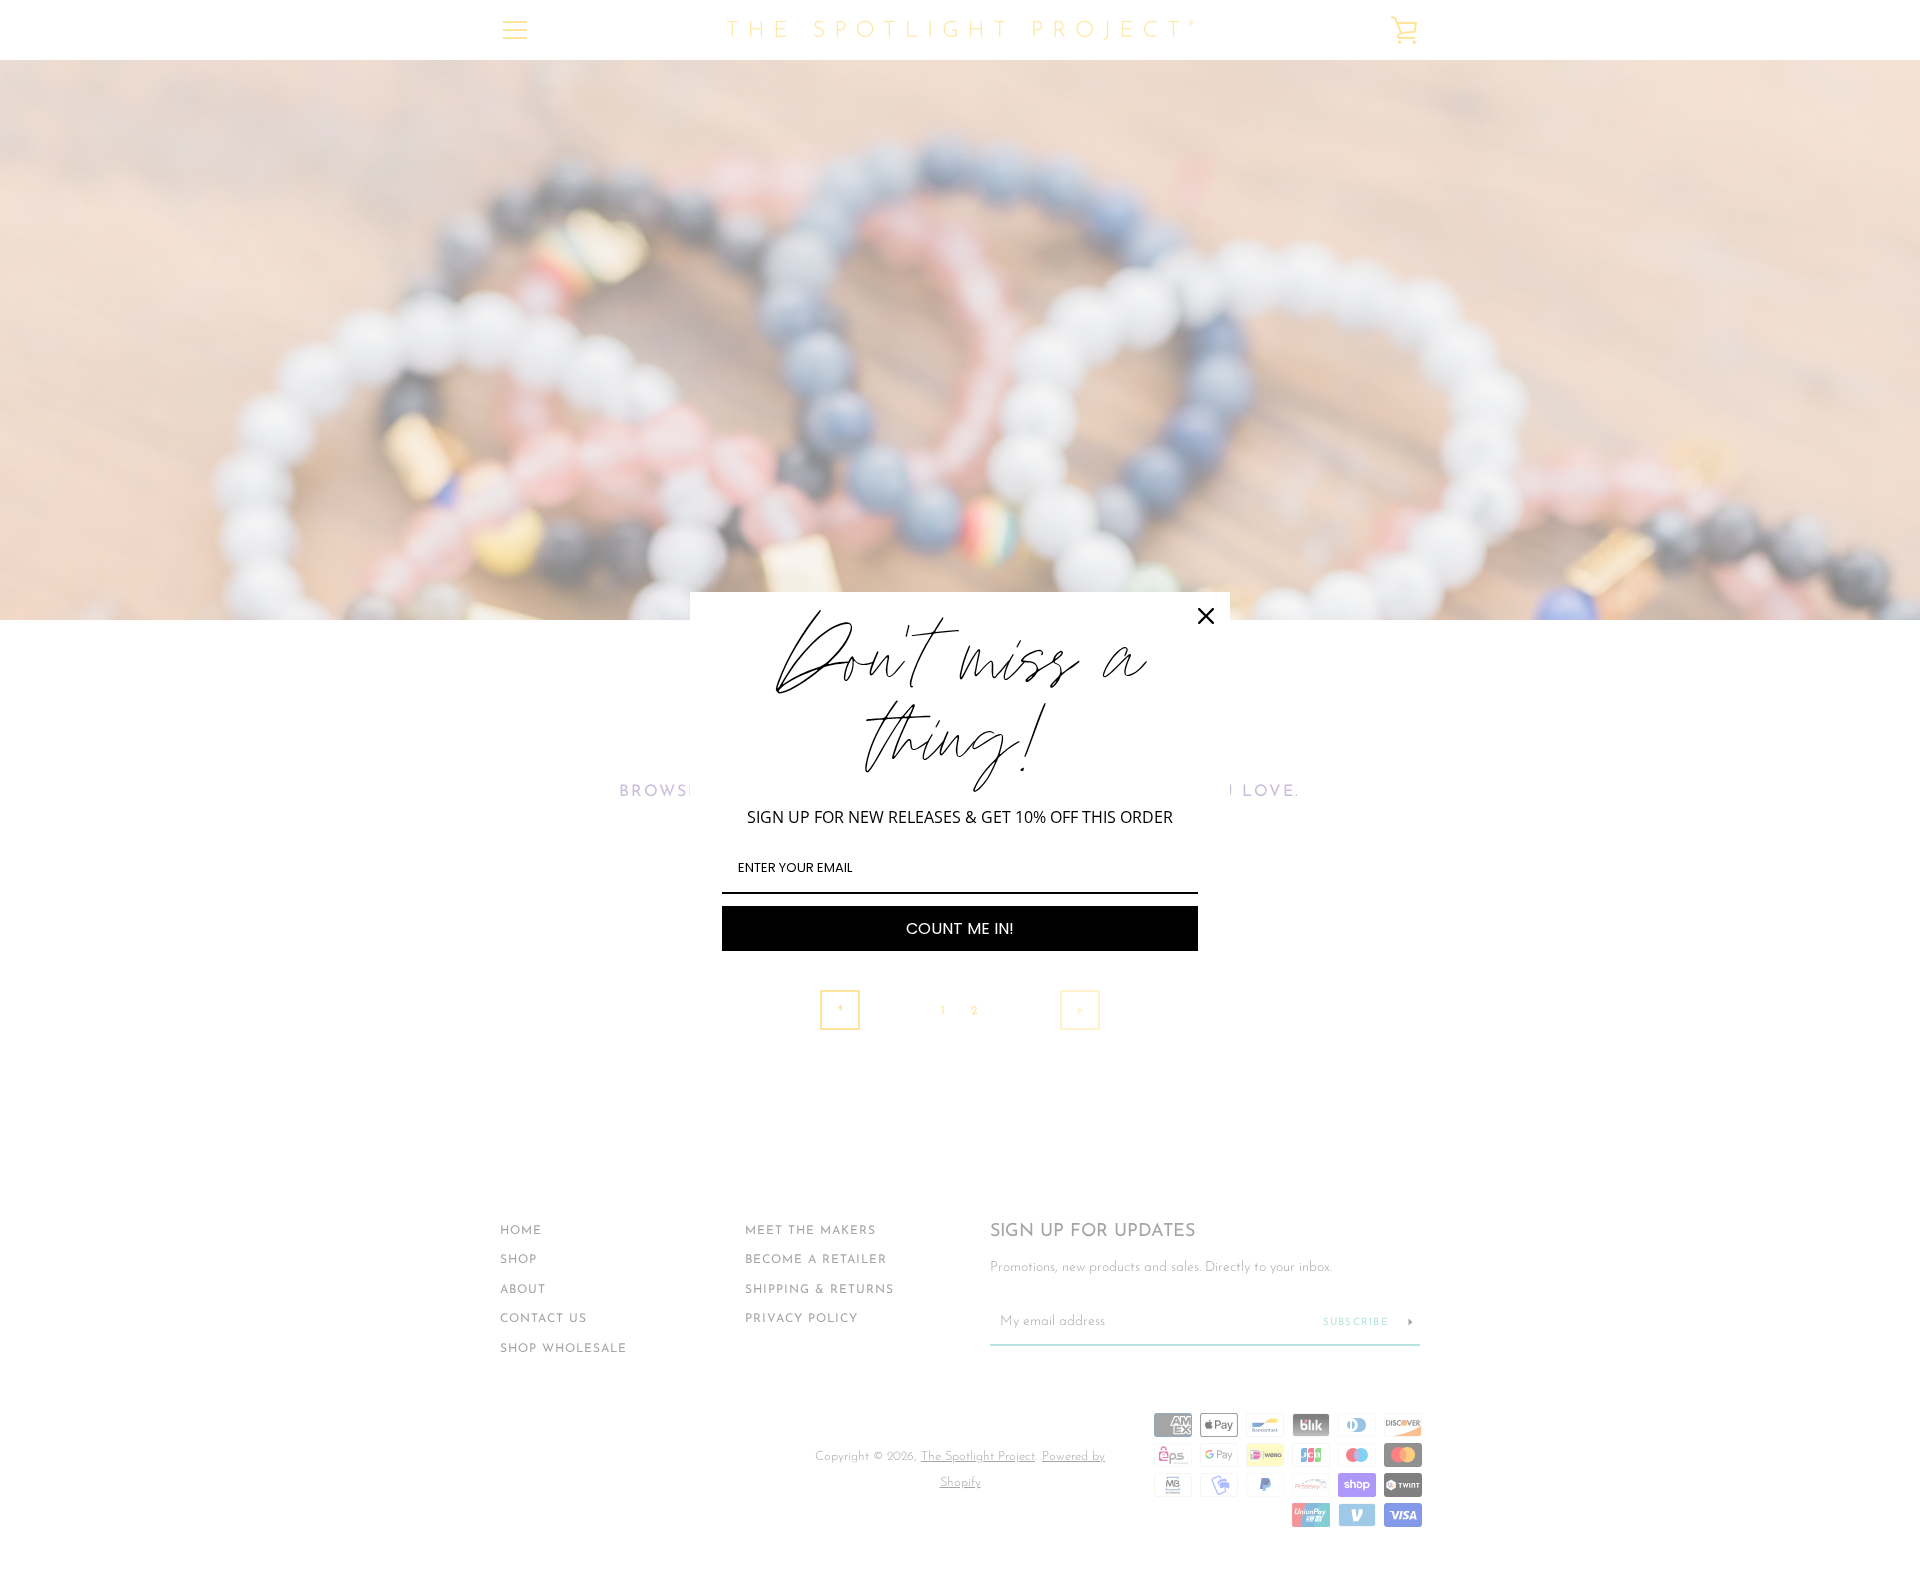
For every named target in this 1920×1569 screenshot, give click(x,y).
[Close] (1206, 616)
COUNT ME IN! (960, 928)
